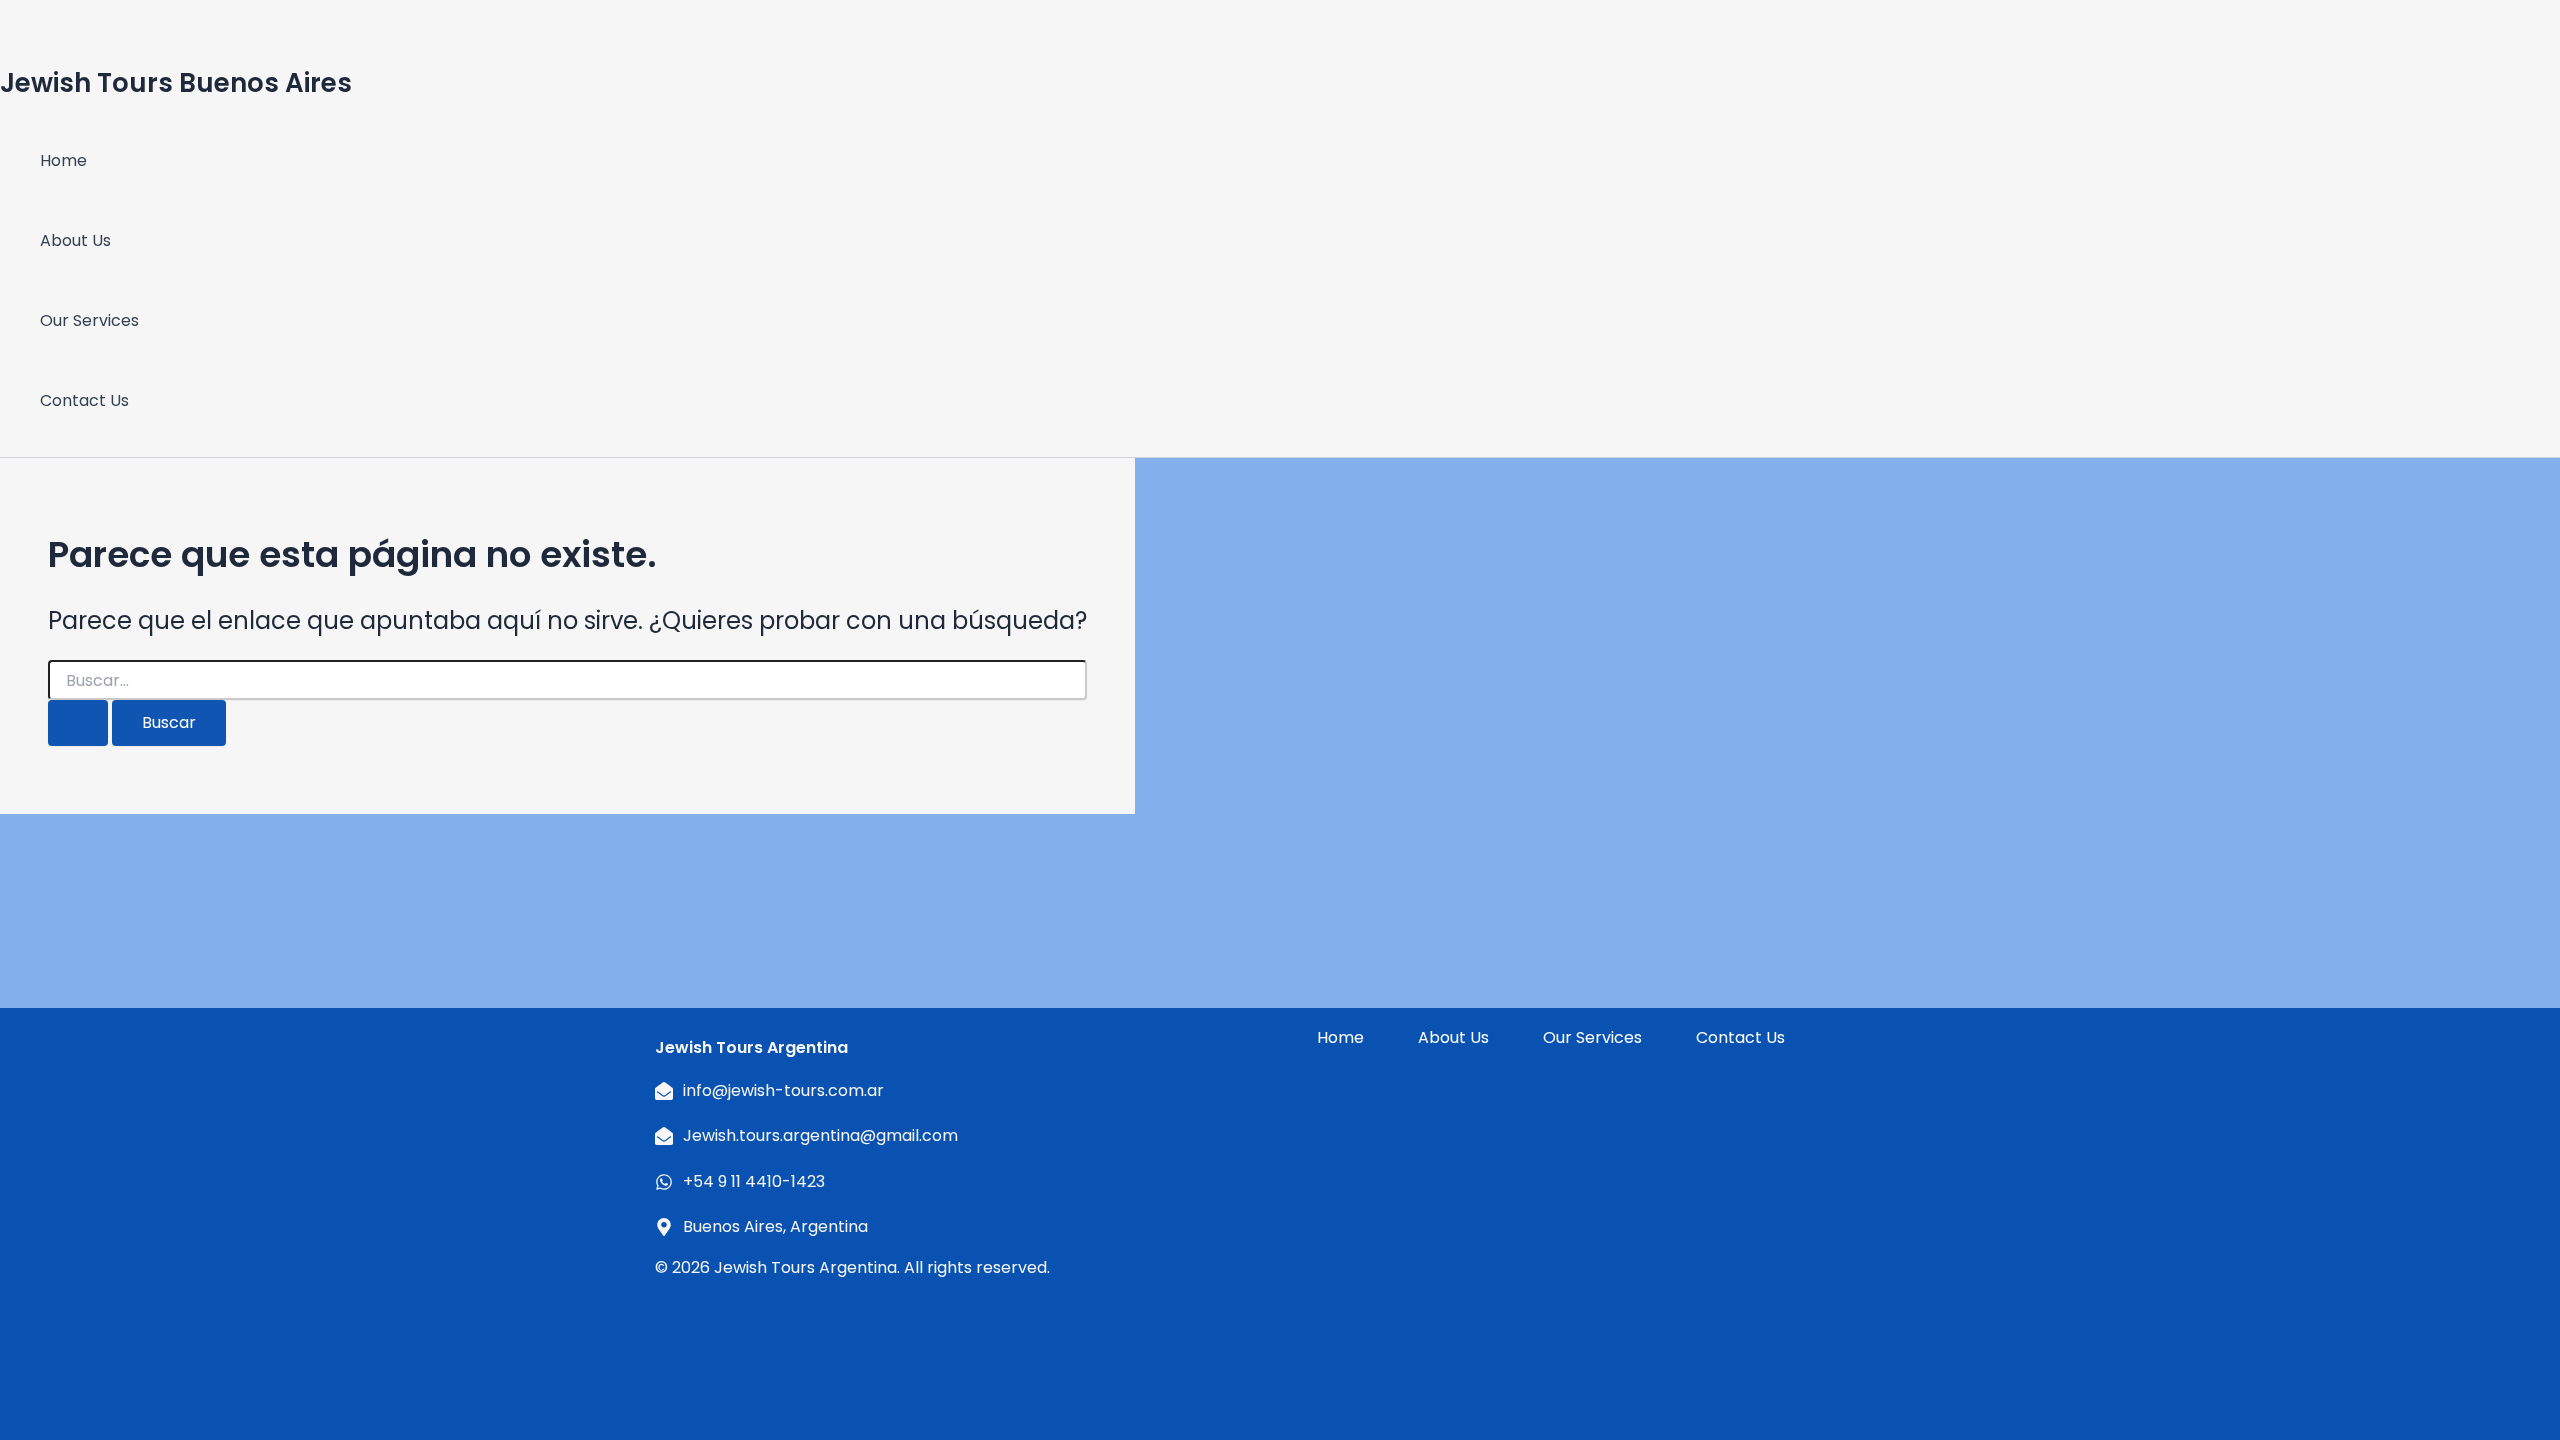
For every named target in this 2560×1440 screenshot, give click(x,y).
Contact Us (84, 400)
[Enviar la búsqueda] (78, 723)
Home (63, 160)
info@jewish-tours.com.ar (783, 1090)
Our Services (89, 320)
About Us (75, 240)
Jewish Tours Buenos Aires (176, 83)
